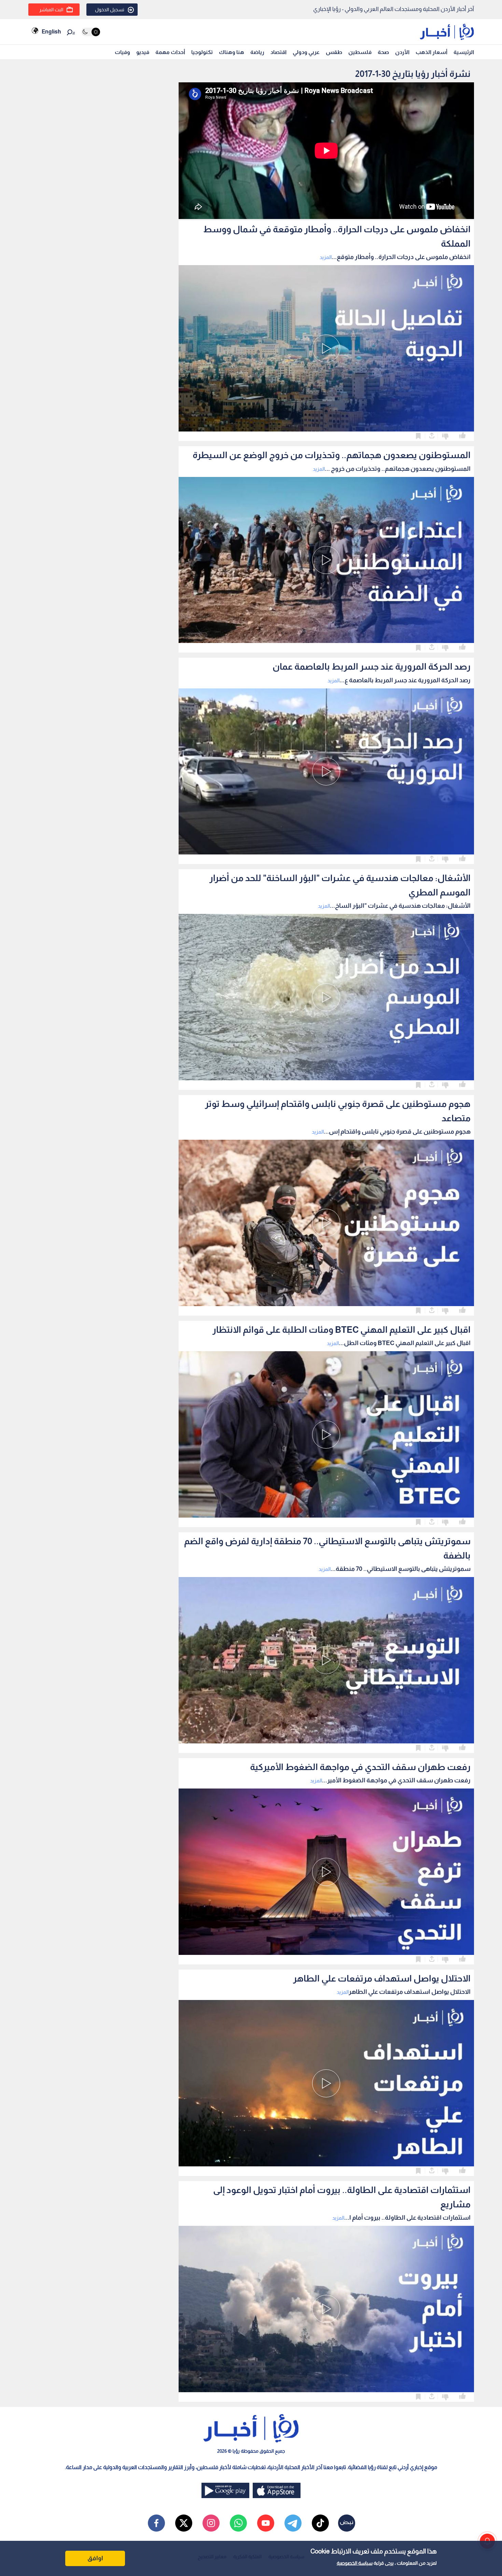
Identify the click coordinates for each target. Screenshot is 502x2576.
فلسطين (360, 52)
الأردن (402, 52)
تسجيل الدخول (110, 10)
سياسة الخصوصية (355, 2563)
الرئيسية (464, 52)
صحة (383, 52)
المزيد (326, 257)
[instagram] (211, 2523)
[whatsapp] (238, 2523)
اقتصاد (278, 52)
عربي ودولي (306, 52)
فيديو (143, 52)
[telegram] (293, 2523)
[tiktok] (320, 2523)
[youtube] (266, 2523)
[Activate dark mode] (91, 32)
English (51, 32)
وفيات (122, 52)
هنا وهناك (232, 52)
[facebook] (156, 2523)
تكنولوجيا (202, 52)
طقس (334, 52)
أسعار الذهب (431, 52)
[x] (184, 2523)
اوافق (95, 2558)
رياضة (257, 52)
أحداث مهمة (170, 52)
